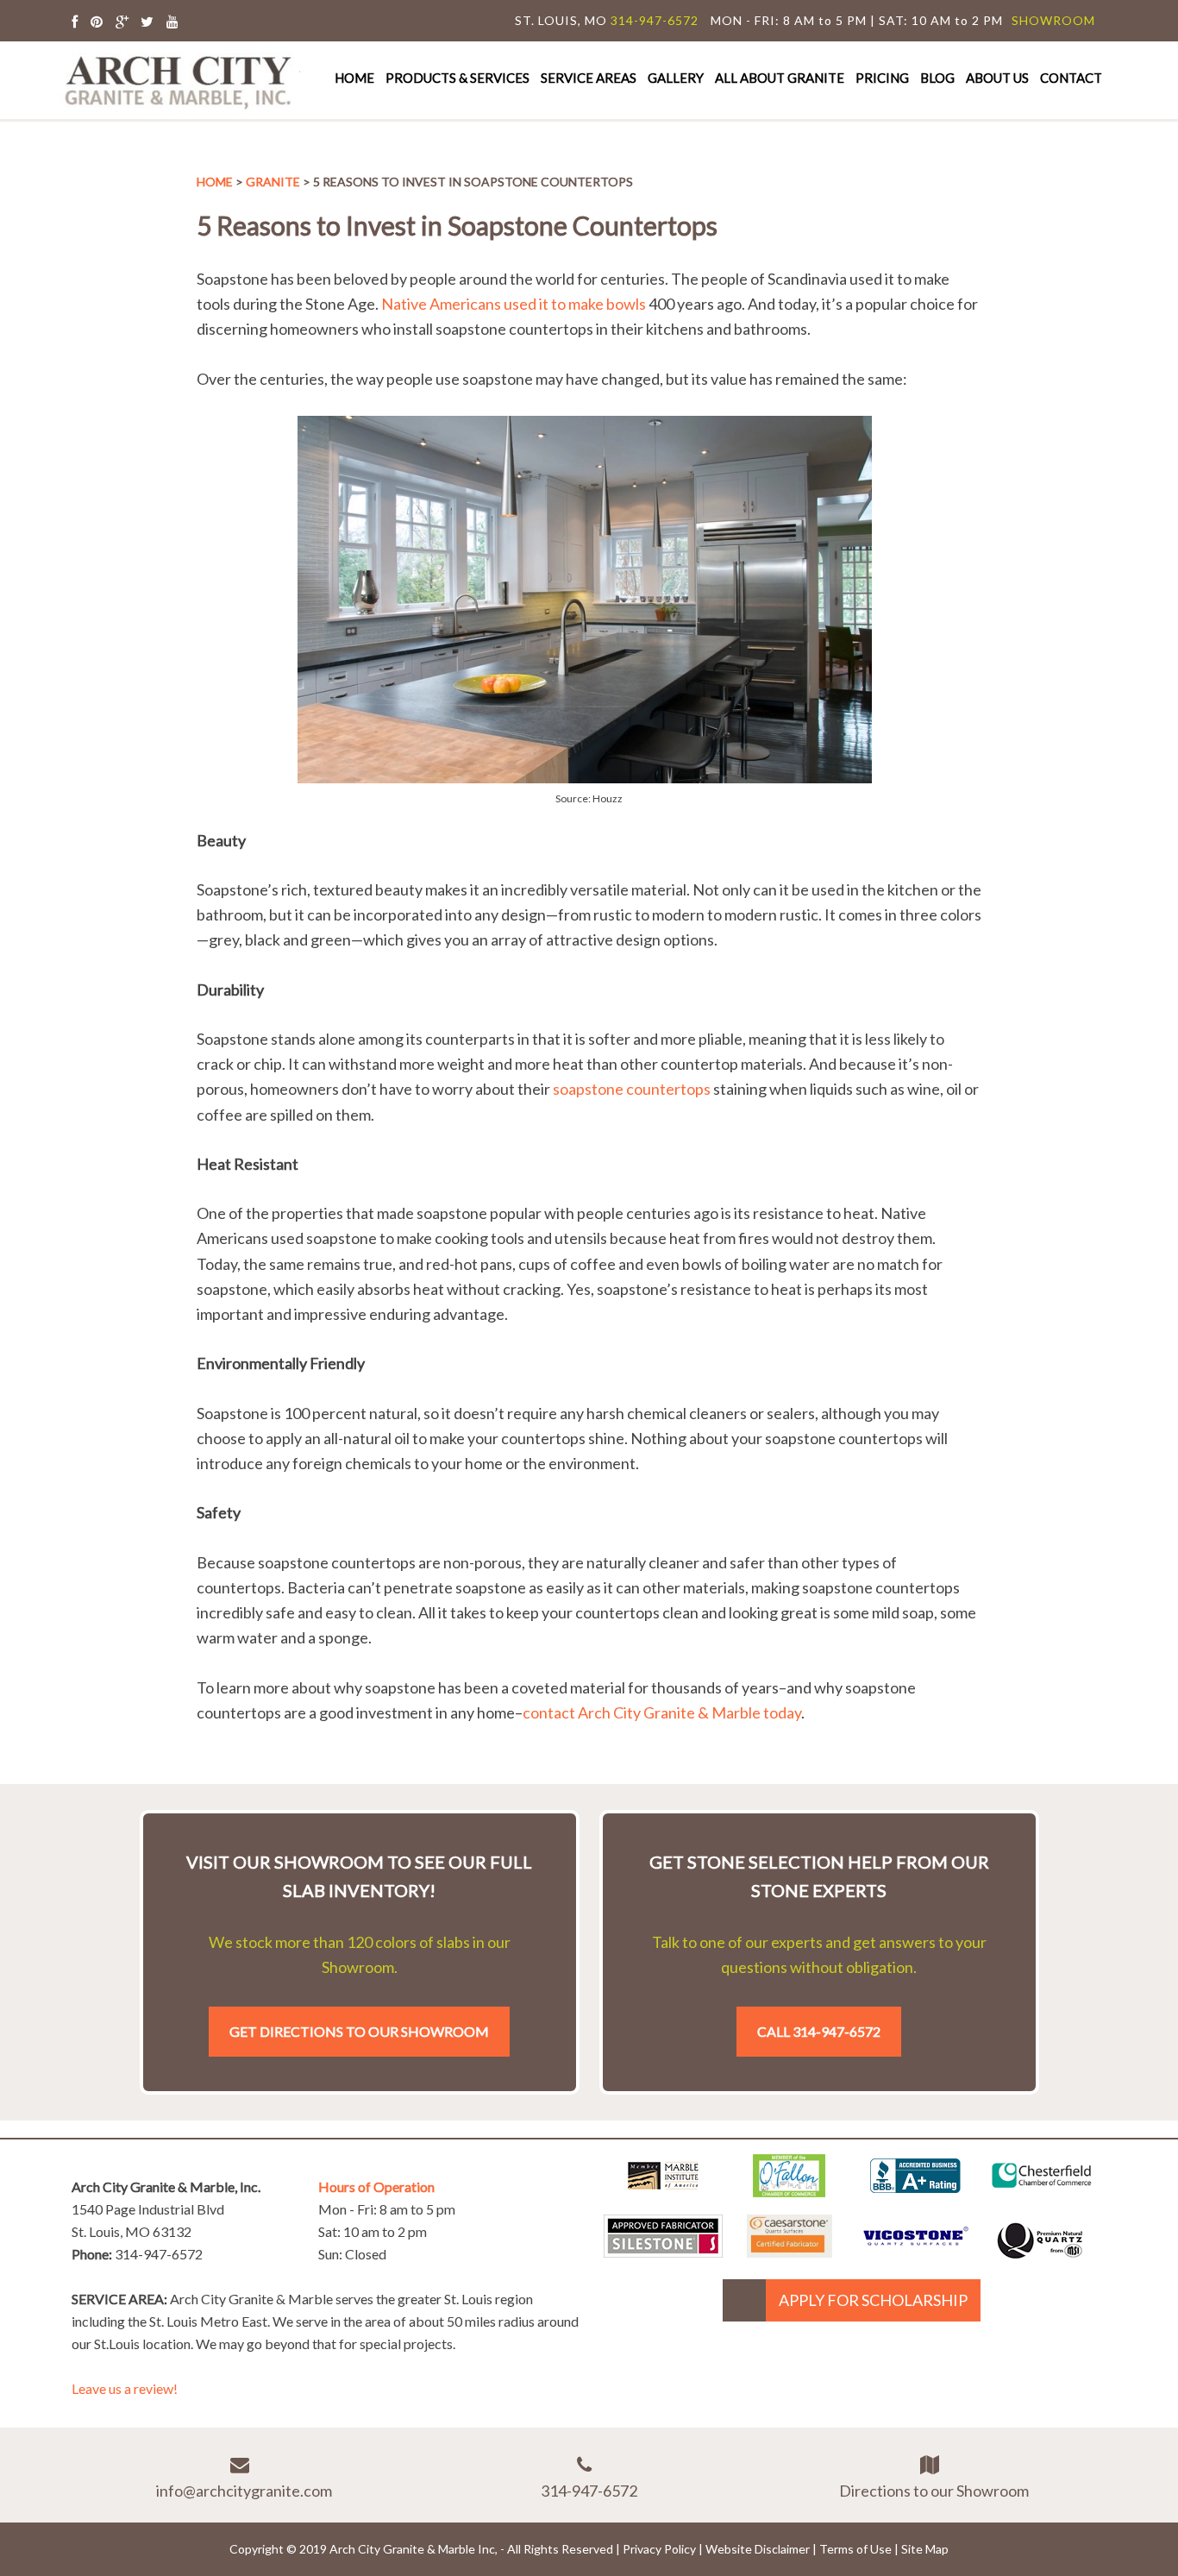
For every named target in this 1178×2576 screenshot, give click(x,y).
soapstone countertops (633, 1089)
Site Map (925, 2549)
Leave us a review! (125, 2388)
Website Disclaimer (758, 2549)
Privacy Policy (659, 2549)
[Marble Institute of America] (663, 2191)
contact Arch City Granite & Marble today (662, 1712)
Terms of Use (855, 2549)
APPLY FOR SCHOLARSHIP (873, 2300)
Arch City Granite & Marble (179, 80)
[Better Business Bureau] (915, 2187)
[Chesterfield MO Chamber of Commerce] (1042, 2191)
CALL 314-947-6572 (819, 2031)
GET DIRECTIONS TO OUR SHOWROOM (359, 2031)
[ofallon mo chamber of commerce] (789, 2191)
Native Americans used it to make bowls (514, 304)
